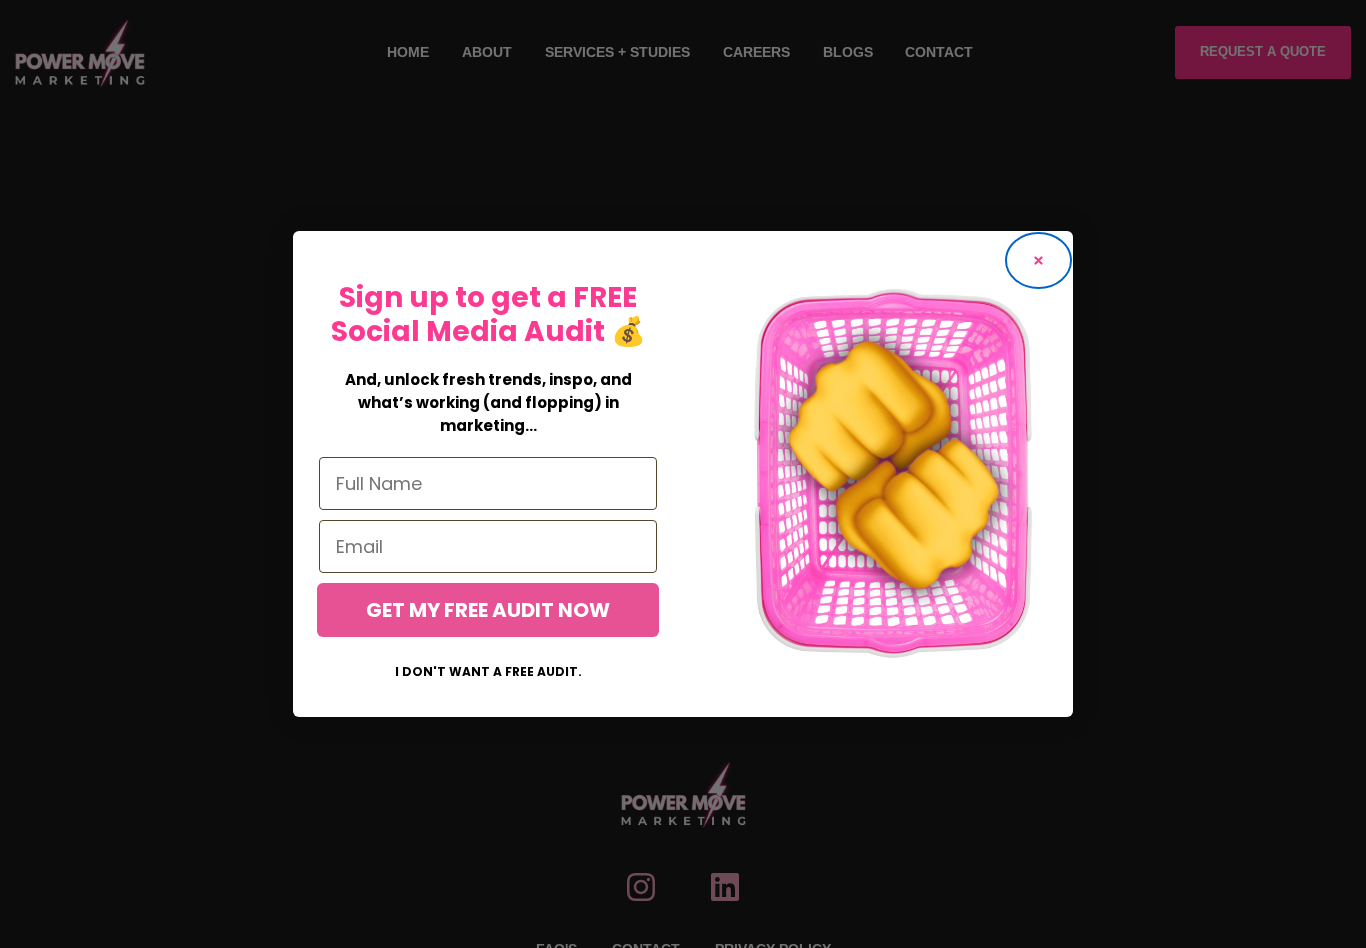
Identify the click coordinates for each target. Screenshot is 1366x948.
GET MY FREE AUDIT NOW (488, 610)
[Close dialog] (1038, 260)
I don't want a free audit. (488, 671)
